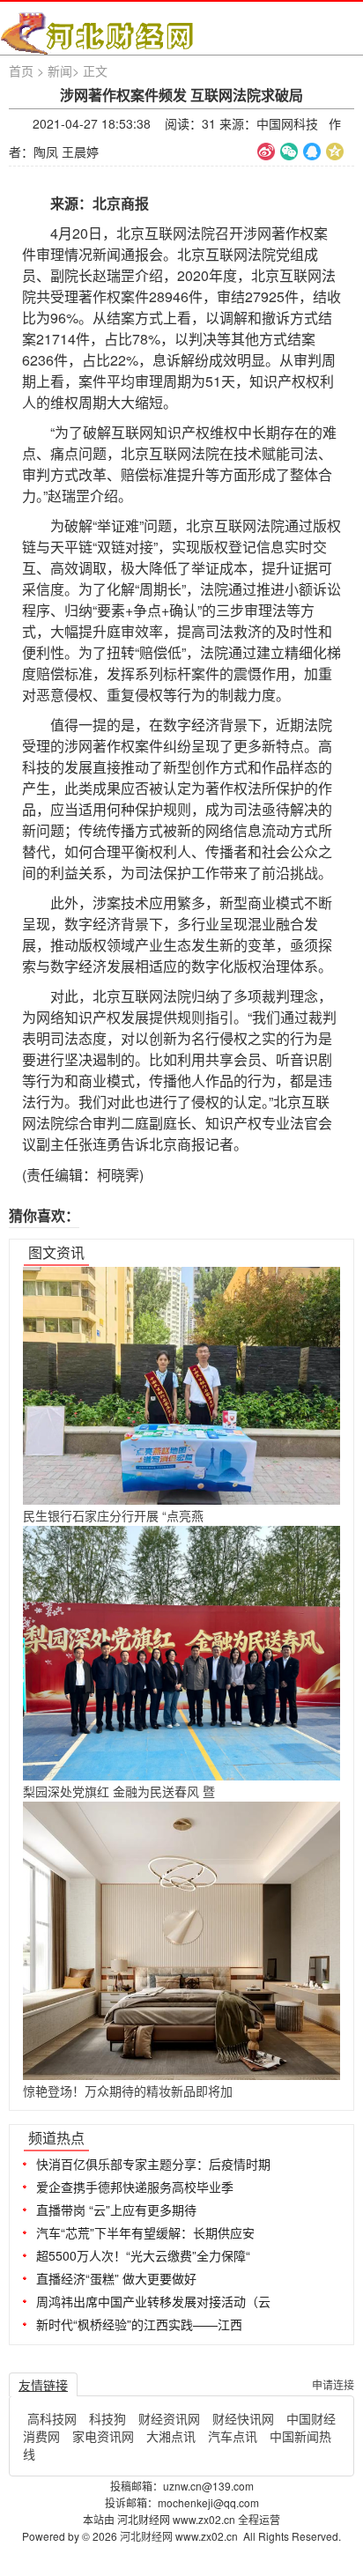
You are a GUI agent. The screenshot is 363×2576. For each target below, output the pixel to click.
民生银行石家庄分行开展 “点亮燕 (113, 1515)
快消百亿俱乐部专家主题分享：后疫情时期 (153, 2164)
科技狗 (107, 2418)
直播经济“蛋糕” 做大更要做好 (116, 2278)
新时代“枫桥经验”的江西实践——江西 (139, 2324)
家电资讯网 (103, 2436)
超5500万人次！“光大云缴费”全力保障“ (143, 2255)
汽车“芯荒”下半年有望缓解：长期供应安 (145, 2232)
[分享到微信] (289, 152)
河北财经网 (148, 2536)
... (333, 2136)
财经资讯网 (169, 2418)
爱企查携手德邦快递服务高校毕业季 (135, 2187)
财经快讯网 (243, 2418)
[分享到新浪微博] (266, 152)
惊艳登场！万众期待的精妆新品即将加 (128, 2091)
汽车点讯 (233, 2436)
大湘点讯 (171, 2436)
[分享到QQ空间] (335, 152)
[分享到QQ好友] (312, 152)
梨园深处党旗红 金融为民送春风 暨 (119, 1791)
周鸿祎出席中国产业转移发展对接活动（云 (153, 2301)
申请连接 (333, 2384)
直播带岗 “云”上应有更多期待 (116, 2210)
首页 (21, 70)
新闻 (60, 70)
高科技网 (52, 2418)
